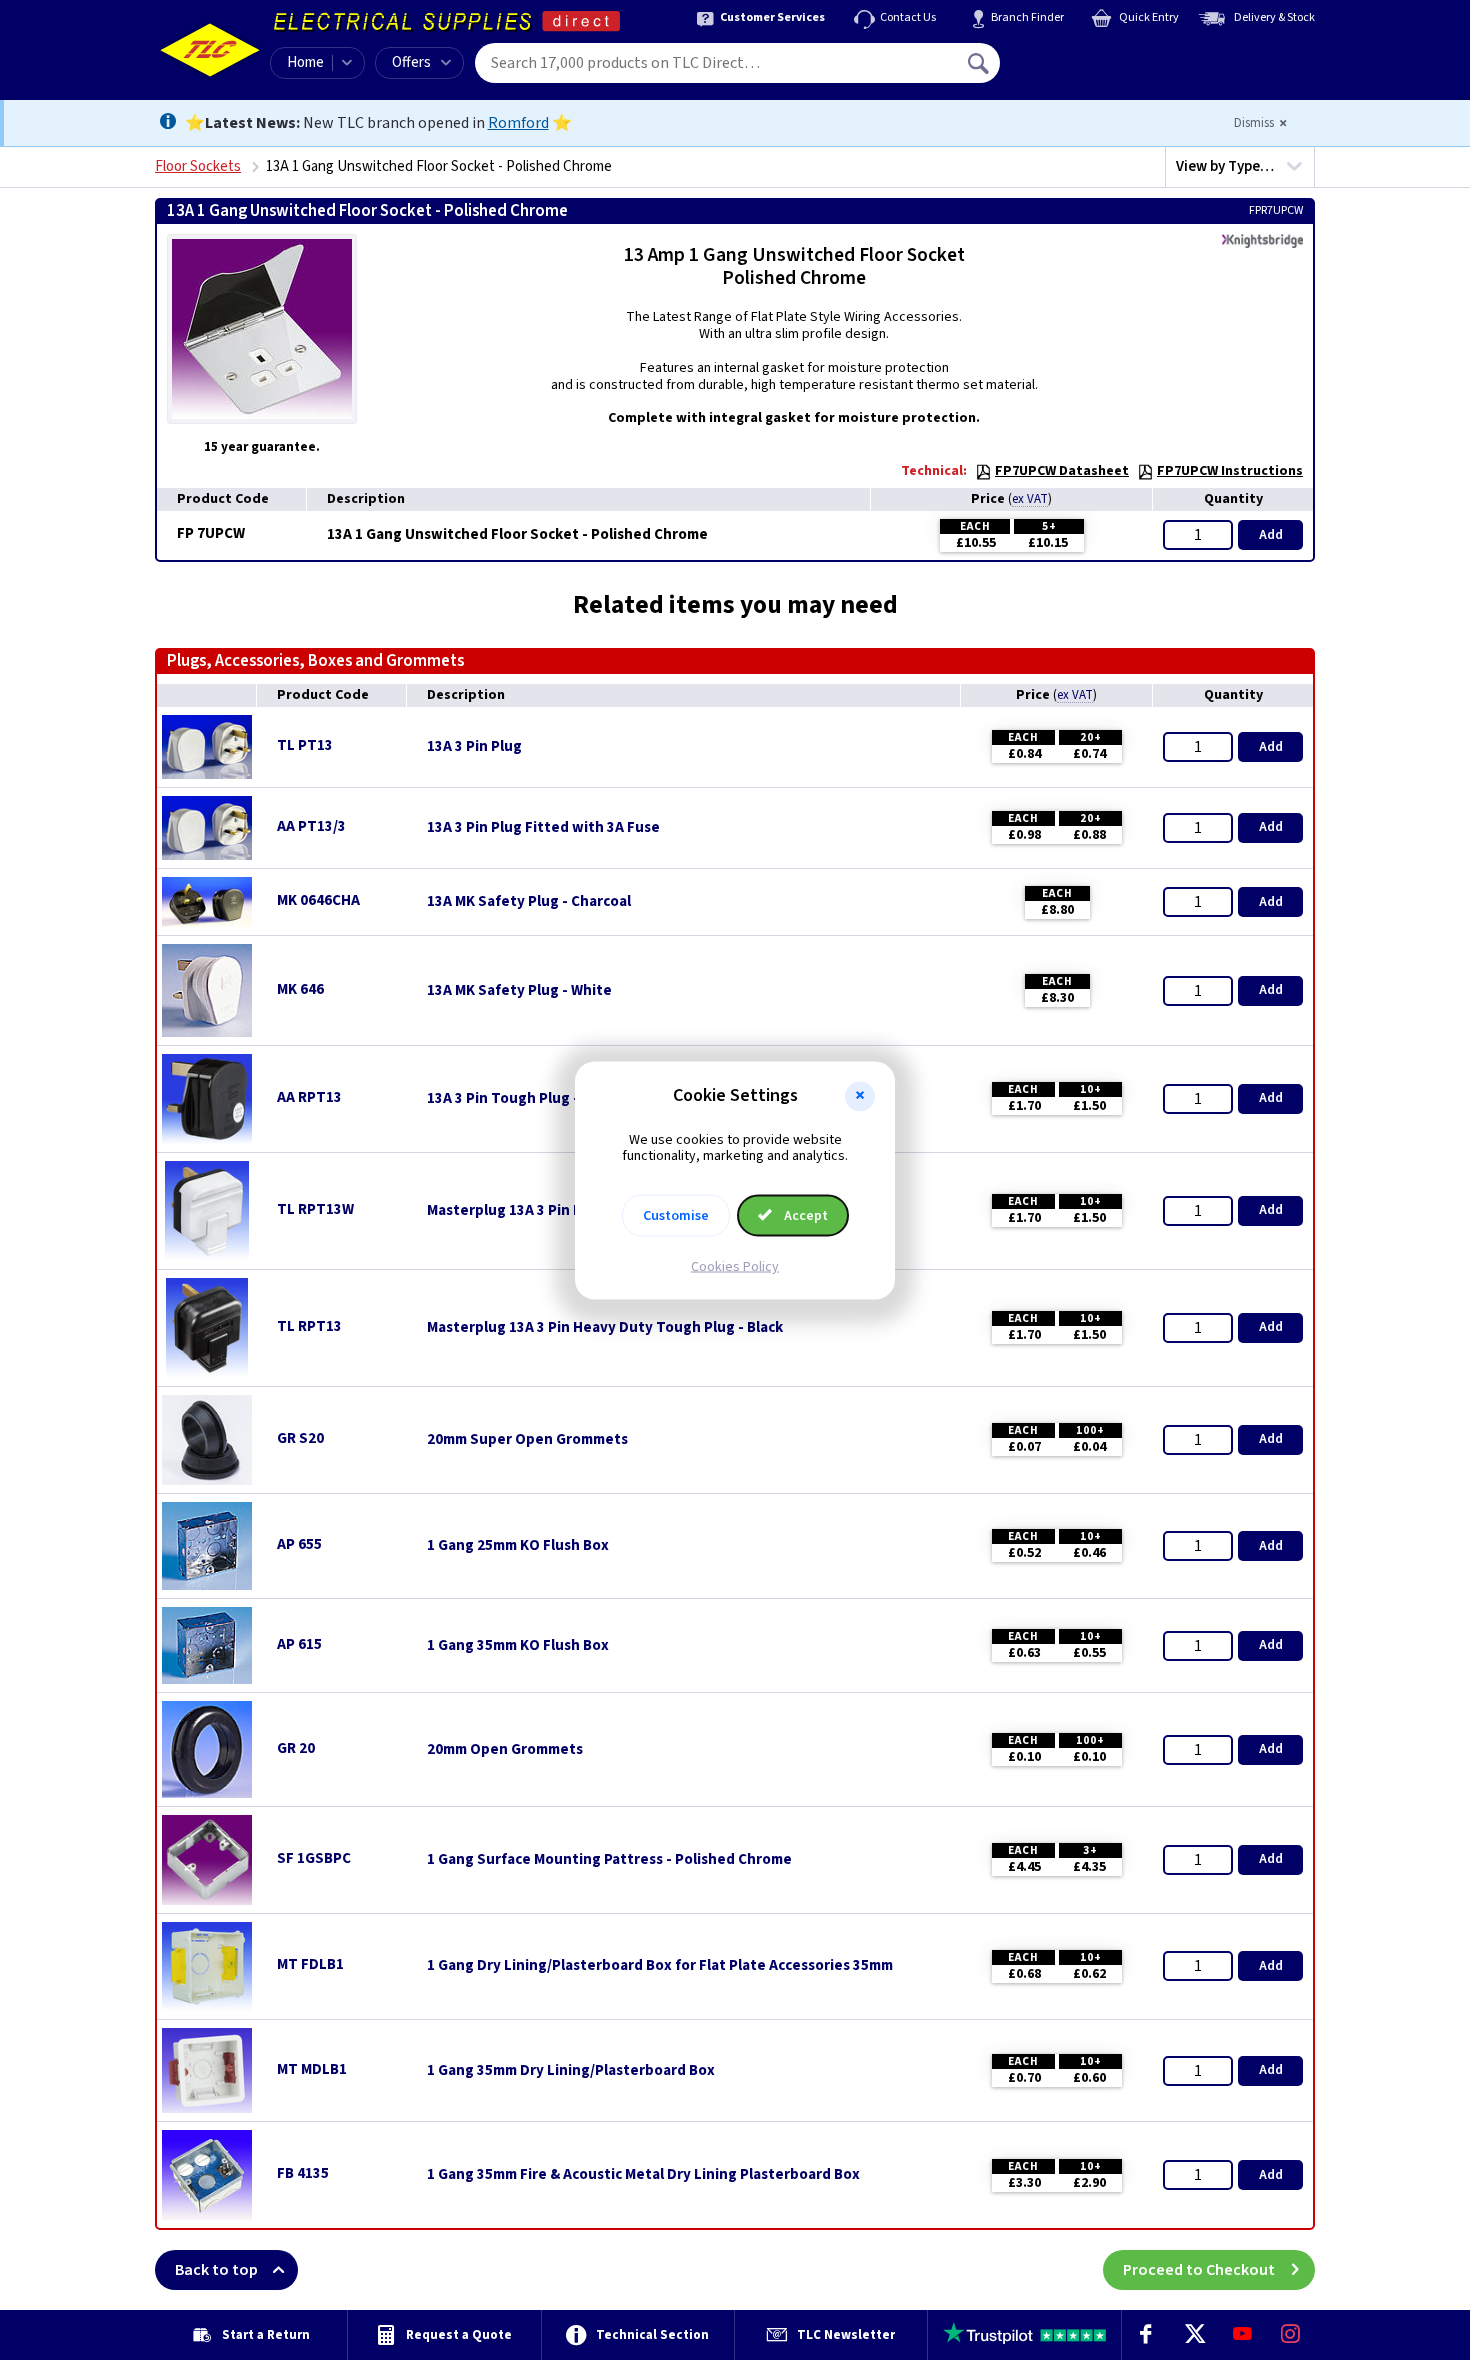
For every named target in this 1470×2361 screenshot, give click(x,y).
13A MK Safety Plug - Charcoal (529, 902)
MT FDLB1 (310, 1964)
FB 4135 (303, 2173)
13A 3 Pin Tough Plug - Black (522, 1099)
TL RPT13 (309, 1326)
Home (305, 62)
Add (1271, 535)
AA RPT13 (309, 1097)
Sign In (1106, 56)
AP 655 (299, 1544)
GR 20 (296, 1748)
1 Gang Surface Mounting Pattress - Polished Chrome (609, 1860)
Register (1091, 70)
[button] (860, 1096)
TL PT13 (305, 745)
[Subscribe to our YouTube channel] (1242, 2335)
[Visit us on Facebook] (1146, 2335)
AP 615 (299, 1644)
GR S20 (300, 1438)
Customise (676, 1216)
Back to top (216, 2270)
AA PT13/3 (311, 826)
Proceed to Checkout (1199, 2270)
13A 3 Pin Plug (474, 747)
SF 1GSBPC (314, 1858)
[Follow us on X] (1194, 2335)
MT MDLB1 (312, 2069)
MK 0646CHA (318, 900)
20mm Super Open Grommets (527, 1440)
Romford (518, 123)
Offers (411, 62)
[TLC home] (210, 50)
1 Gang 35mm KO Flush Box (518, 1646)
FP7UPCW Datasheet (1062, 471)
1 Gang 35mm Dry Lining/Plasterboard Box (571, 2071)
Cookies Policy (735, 1267)
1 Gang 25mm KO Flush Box (518, 1546)
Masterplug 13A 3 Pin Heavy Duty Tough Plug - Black (605, 1328)
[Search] (980, 63)
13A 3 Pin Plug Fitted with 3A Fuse (543, 828)
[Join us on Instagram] (1291, 2335)
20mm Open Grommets (505, 1750)
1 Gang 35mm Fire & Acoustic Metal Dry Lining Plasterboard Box (643, 2175)
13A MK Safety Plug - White (519, 991)
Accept (804, 1216)
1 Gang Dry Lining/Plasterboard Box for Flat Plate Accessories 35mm (660, 1966)
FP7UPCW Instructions (1230, 471)
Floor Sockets (198, 166)
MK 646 (300, 989)
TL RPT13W (315, 1209)
